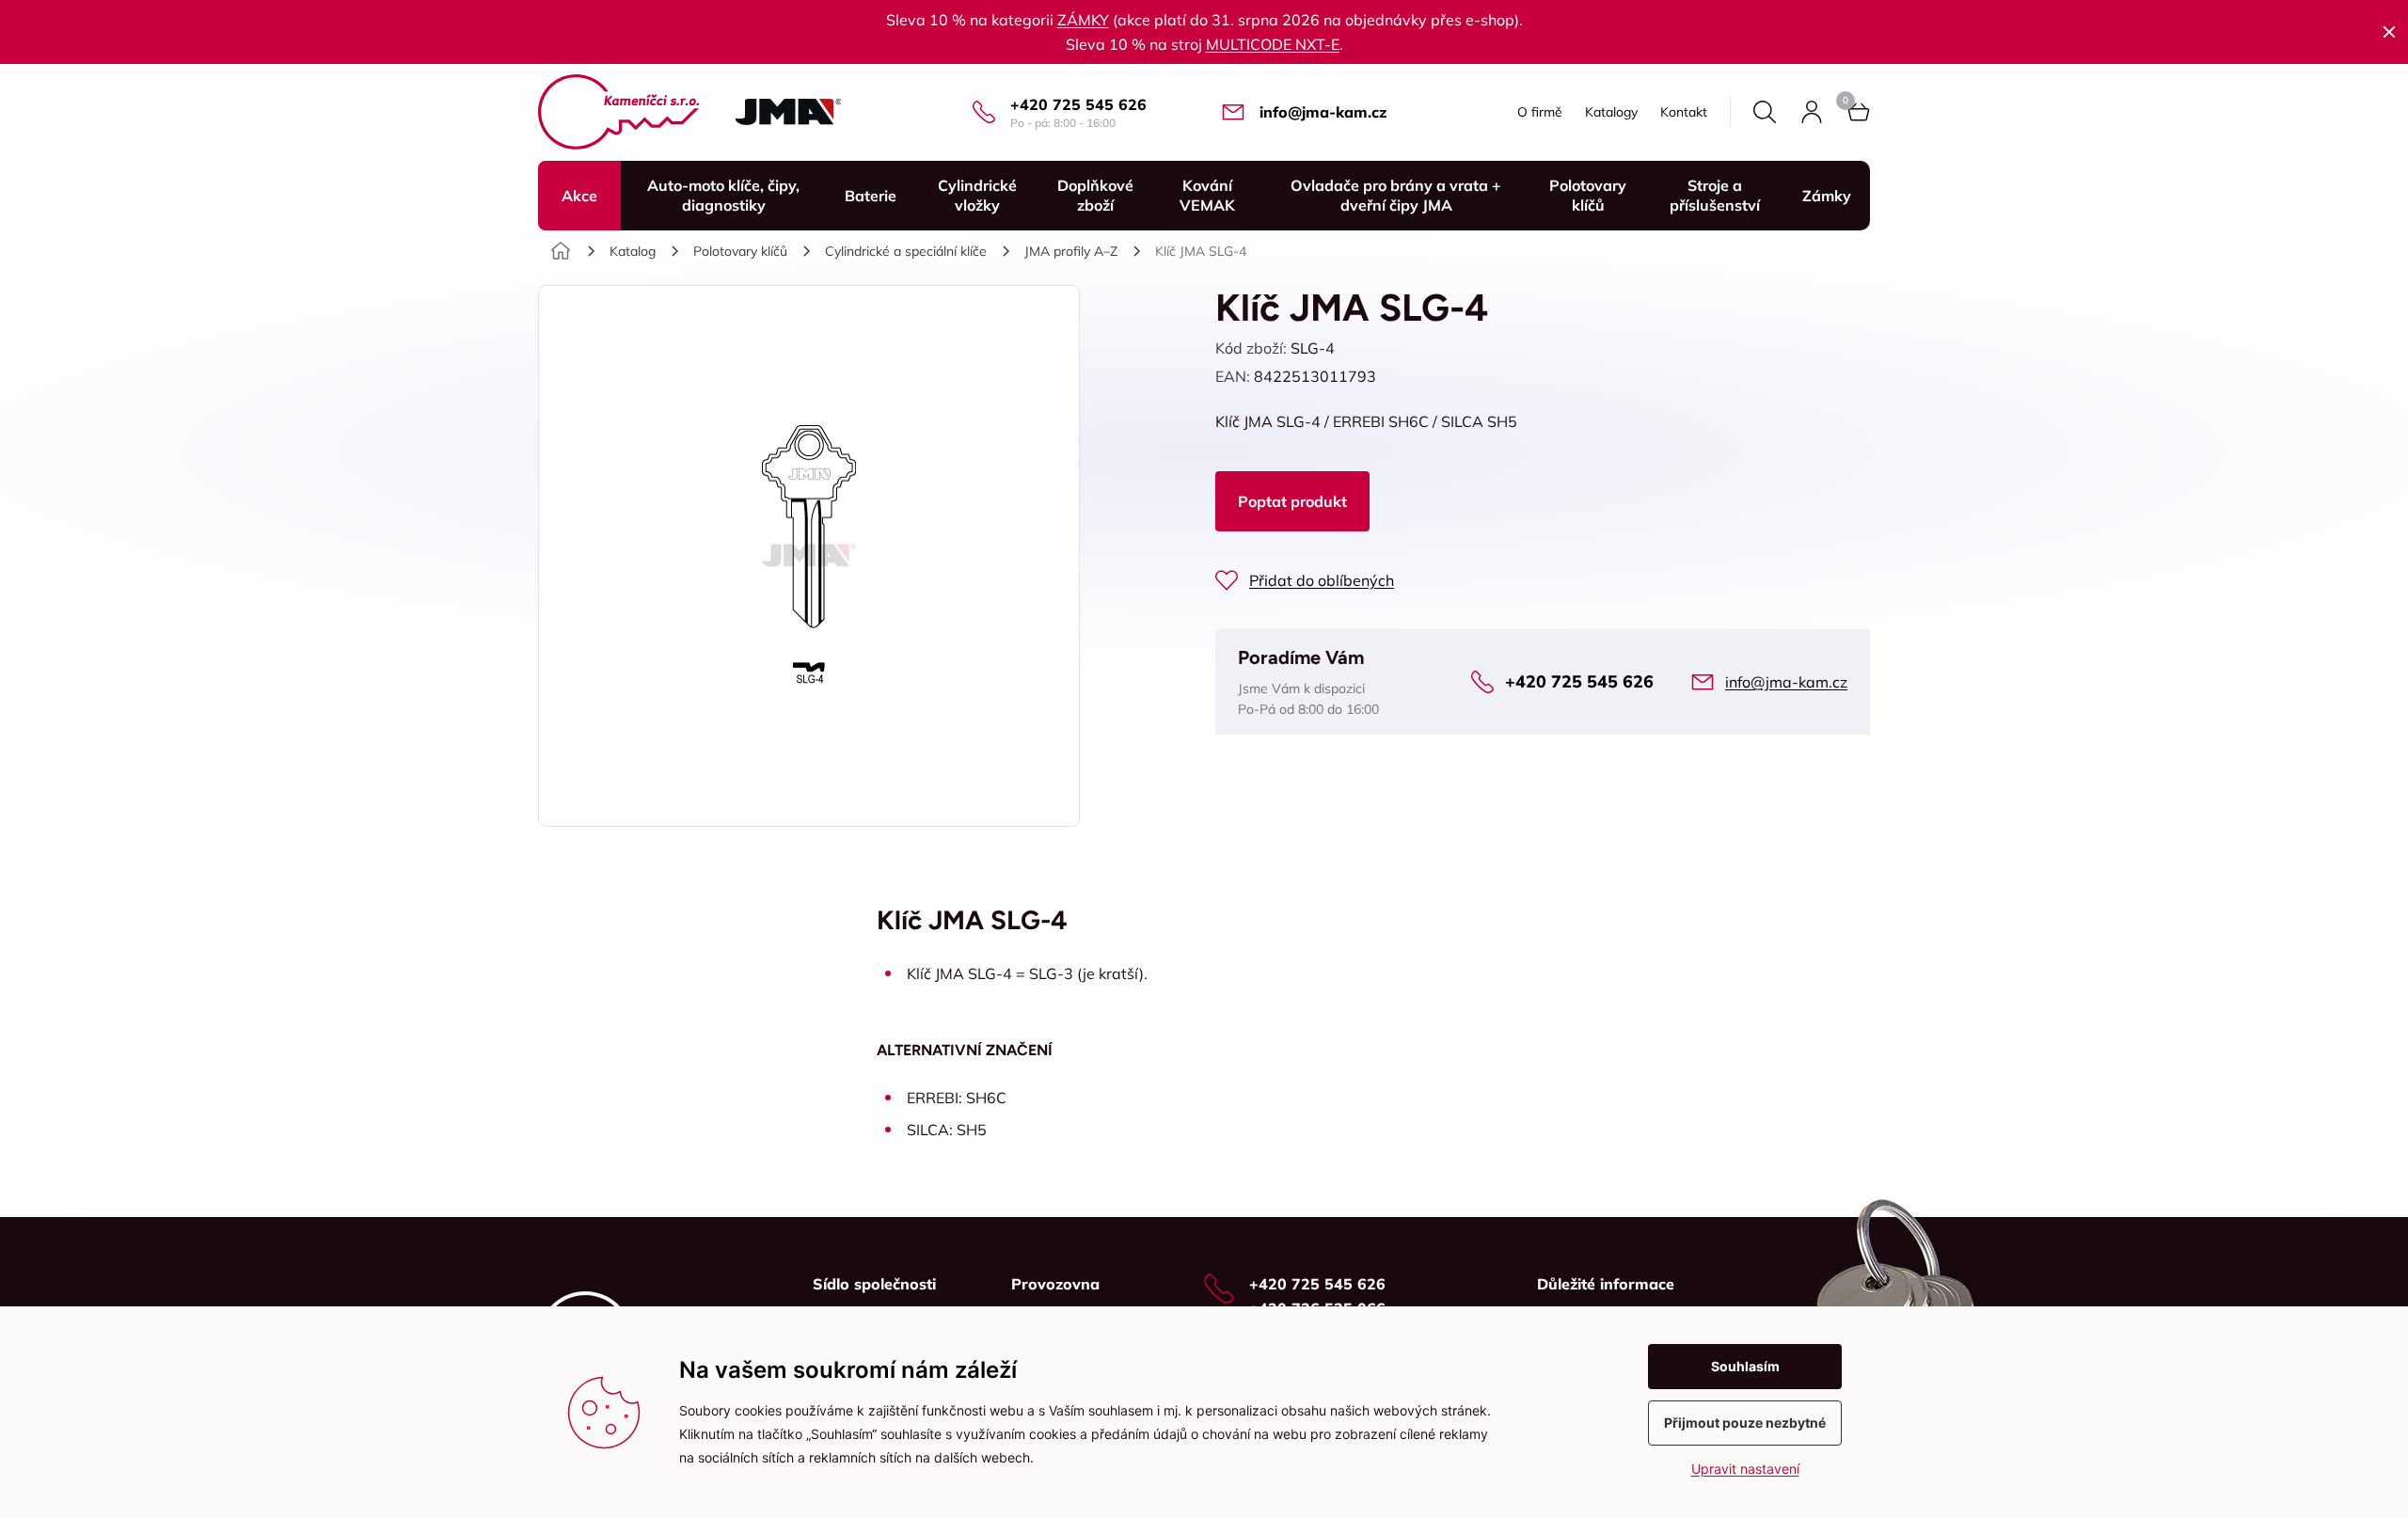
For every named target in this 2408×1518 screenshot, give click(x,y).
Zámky (1827, 196)
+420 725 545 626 (1078, 104)
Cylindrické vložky (977, 195)
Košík (1859, 112)
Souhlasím (1745, 1366)
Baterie (871, 196)
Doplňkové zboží (1095, 195)
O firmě (1540, 112)
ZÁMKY (1083, 20)
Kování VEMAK (1207, 195)
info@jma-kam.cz (1323, 112)
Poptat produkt (1292, 501)
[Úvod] (561, 251)
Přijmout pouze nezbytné (1745, 1423)
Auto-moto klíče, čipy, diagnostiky (723, 195)
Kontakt (1684, 112)
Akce (579, 196)
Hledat (1765, 112)
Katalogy (1611, 112)
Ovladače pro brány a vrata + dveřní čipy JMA (1396, 195)
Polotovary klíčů (1588, 195)
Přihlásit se (1812, 112)
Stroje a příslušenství (1715, 195)
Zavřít (2389, 32)
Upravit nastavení (1745, 1469)
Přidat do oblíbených (1322, 580)
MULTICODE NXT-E (1273, 44)
